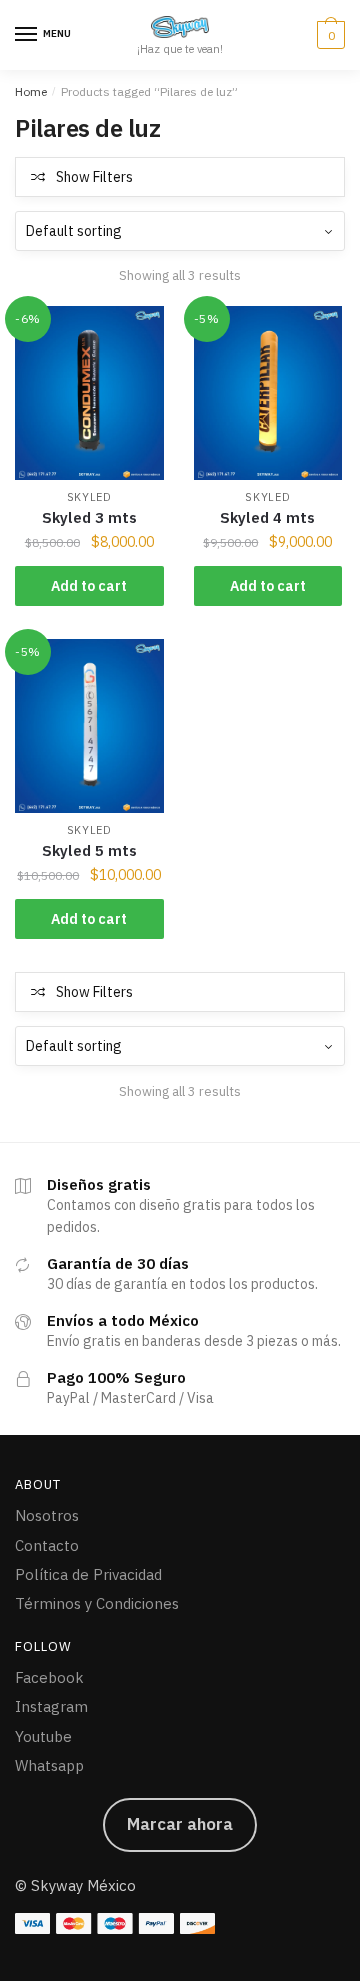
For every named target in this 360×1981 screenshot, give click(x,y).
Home (31, 91)
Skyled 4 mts (267, 517)
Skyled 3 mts (89, 517)
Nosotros (47, 1515)
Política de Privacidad (88, 1574)
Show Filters (94, 177)
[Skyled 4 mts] (268, 393)
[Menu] (27, 35)
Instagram (51, 1706)
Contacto (47, 1545)
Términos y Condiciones (97, 1603)
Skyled (89, 497)
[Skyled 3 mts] (89, 393)
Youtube (43, 1736)
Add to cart (89, 586)
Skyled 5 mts (89, 850)
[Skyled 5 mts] (89, 726)
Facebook (49, 1677)
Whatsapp (49, 1765)
